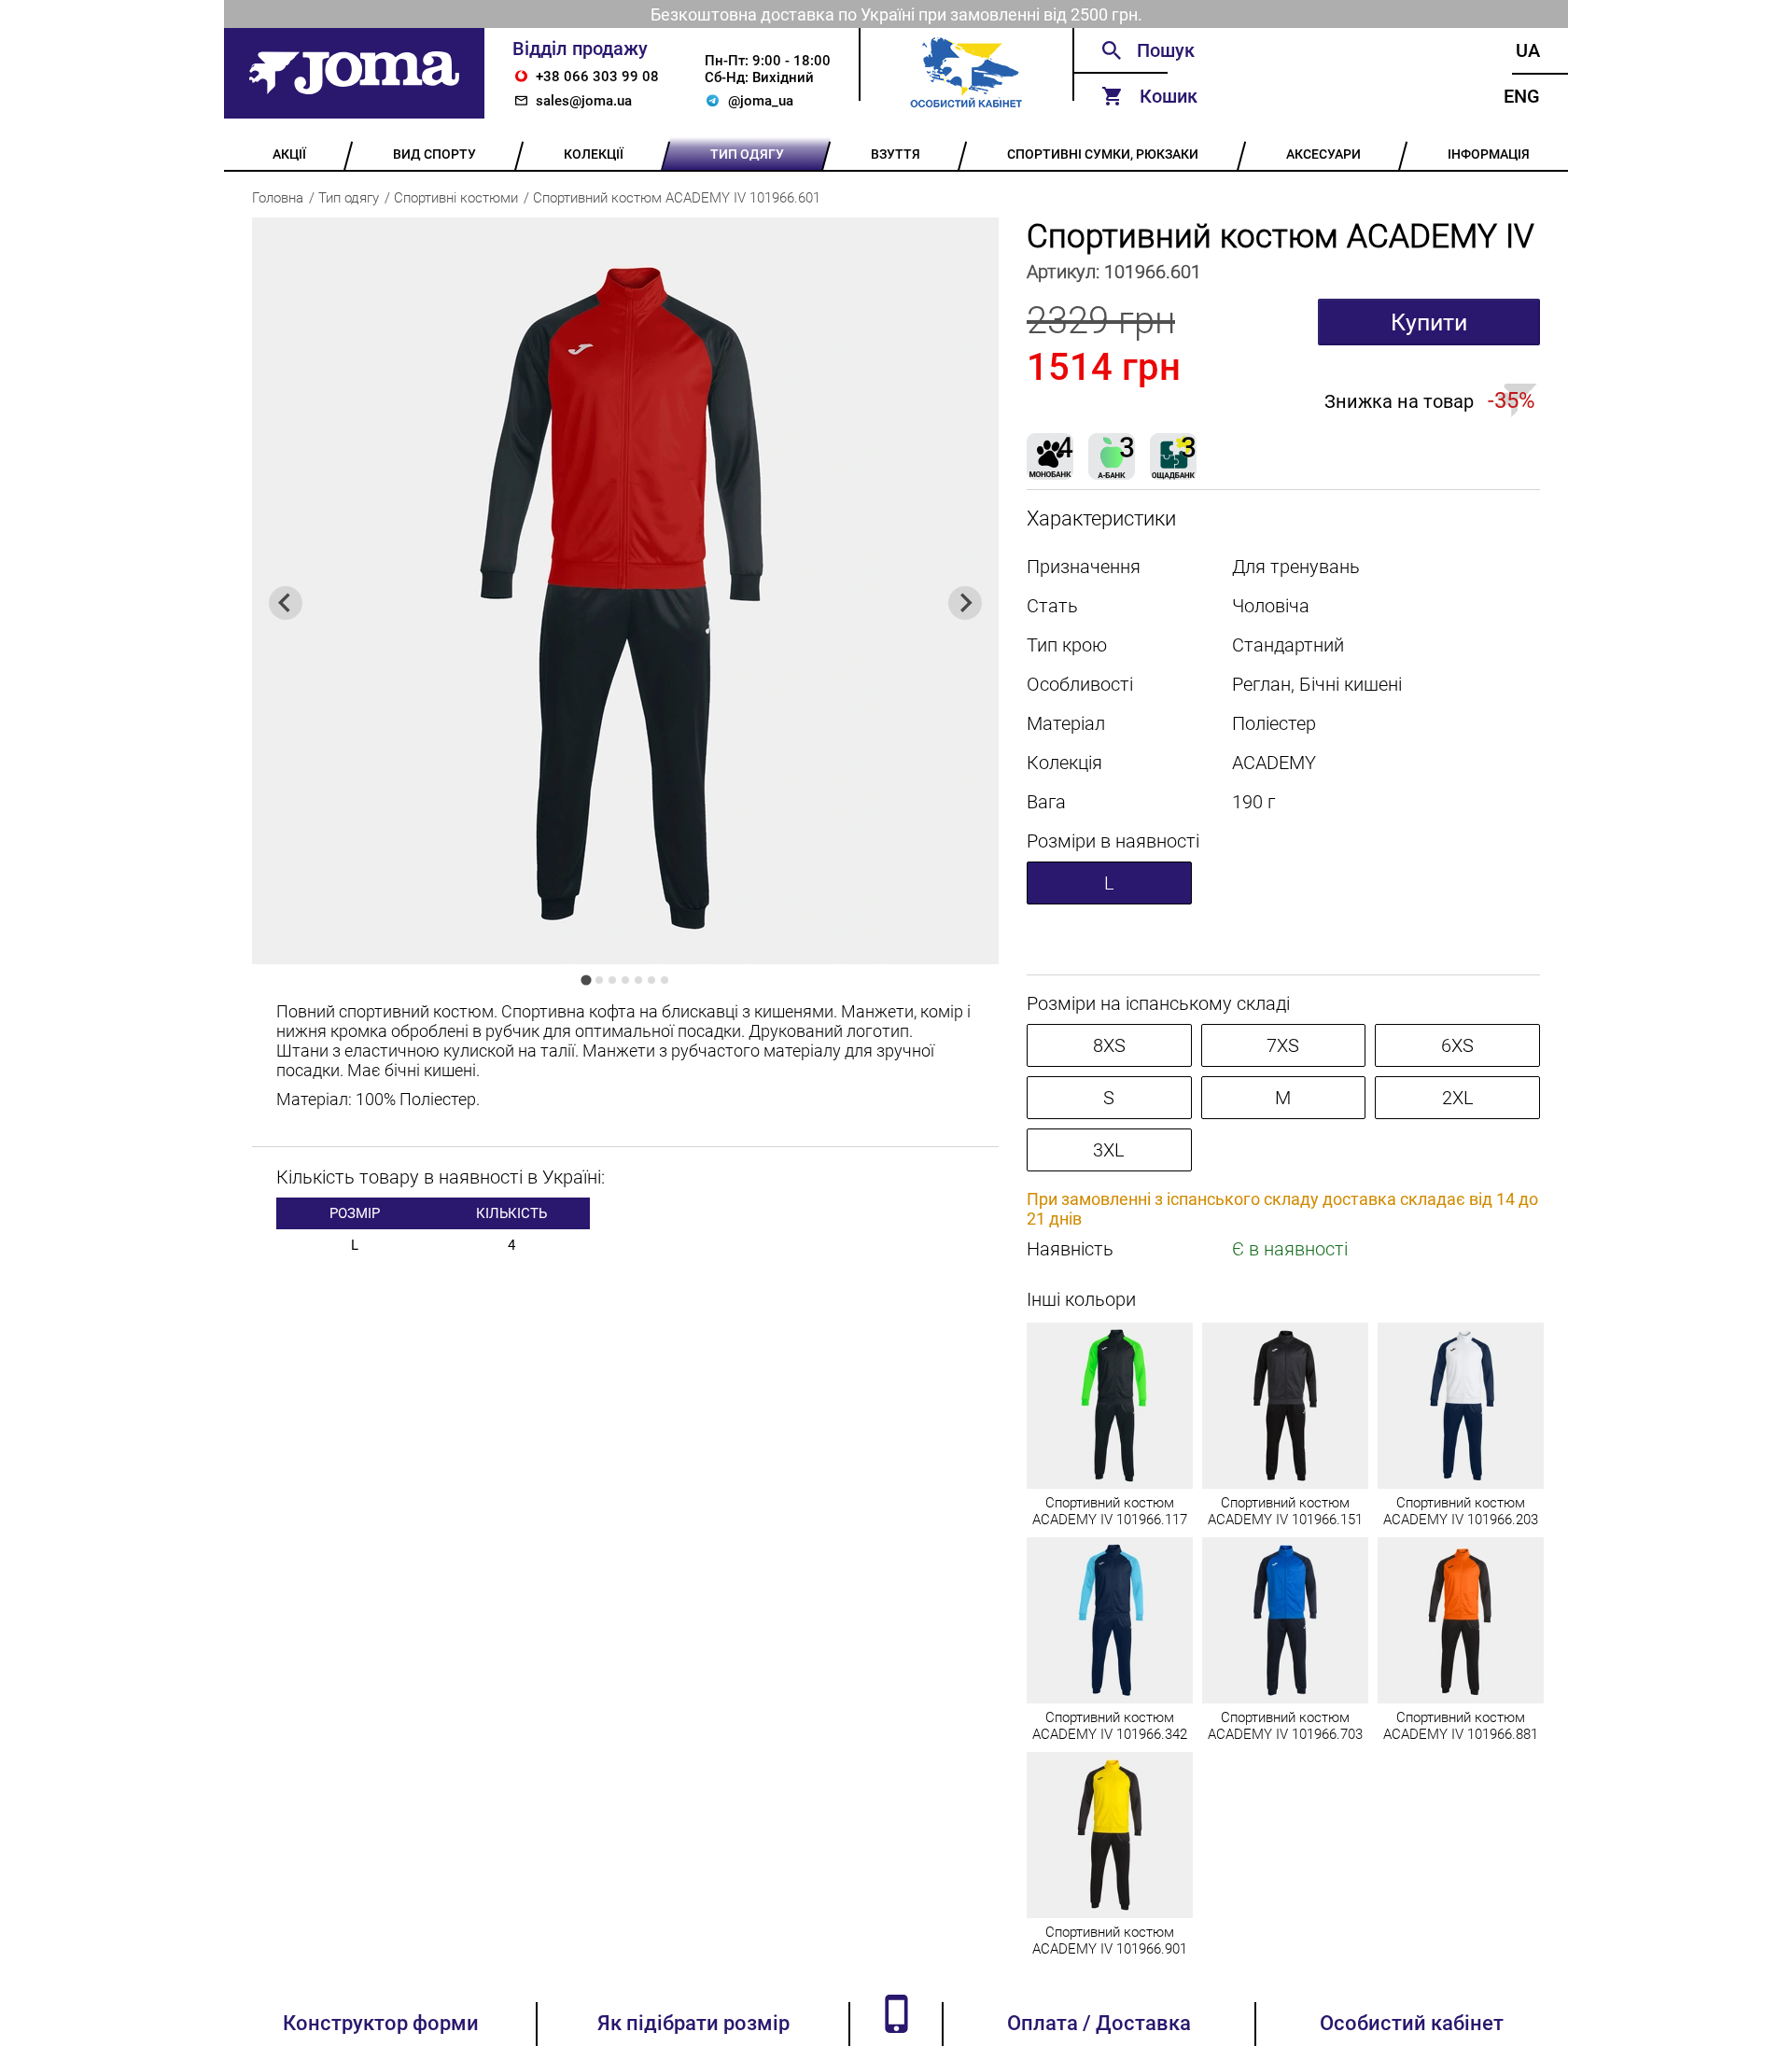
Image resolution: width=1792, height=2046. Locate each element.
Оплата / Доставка (1099, 2023)
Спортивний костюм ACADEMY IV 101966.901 (1110, 1941)
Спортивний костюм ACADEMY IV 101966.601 (677, 198)
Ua (1528, 50)
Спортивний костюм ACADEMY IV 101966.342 (1110, 1726)
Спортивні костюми (456, 198)
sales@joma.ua (584, 101)
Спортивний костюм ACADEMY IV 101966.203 (1461, 1511)
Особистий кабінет (1412, 2023)
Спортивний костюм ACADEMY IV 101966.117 (1110, 1511)
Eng (1522, 96)
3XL (1109, 1150)
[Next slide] (965, 603)
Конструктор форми (381, 2023)
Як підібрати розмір (693, 2023)
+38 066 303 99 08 (597, 77)
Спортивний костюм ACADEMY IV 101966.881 (1461, 1726)
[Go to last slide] (286, 603)
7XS (1283, 1045)
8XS (1109, 1045)
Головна (278, 198)
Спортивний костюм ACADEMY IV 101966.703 (1285, 1726)
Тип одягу (349, 198)
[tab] (586, 980)
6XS (1457, 1045)
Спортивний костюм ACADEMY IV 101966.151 (1285, 1511)
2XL (1458, 1098)
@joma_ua (761, 101)
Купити (1429, 322)
